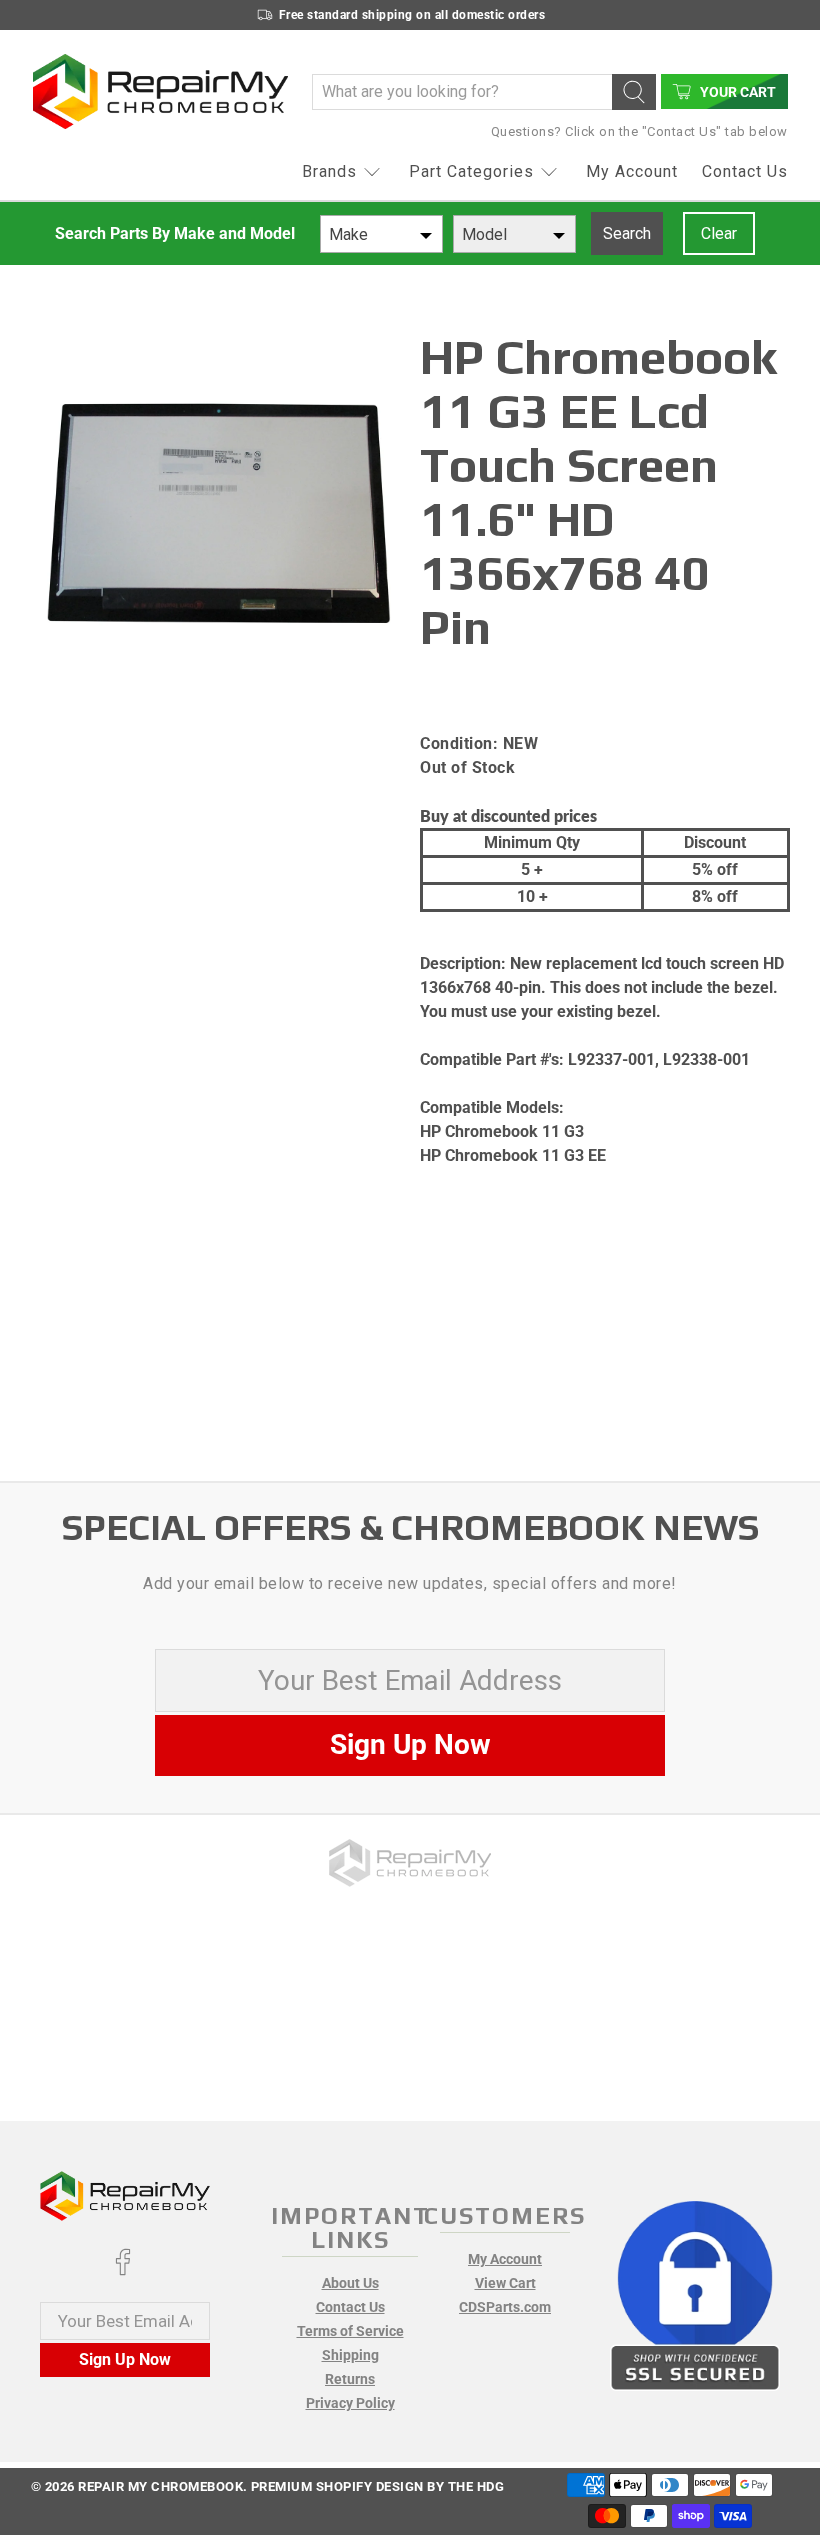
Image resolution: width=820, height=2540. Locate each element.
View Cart (505, 2283)
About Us (350, 2283)
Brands (329, 171)
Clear (719, 233)
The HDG (476, 2486)
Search (627, 233)
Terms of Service (350, 2331)
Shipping (350, 2355)
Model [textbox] (484, 234)
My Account (632, 171)
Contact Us (745, 171)
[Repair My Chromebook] (160, 91)
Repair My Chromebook (160, 2486)
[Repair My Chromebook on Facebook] (123, 2271)
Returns (350, 2379)
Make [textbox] (348, 234)
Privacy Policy (350, 2403)
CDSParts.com (505, 2307)
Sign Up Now (410, 1744)
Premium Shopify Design (337, 2486)
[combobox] (381, 234)
